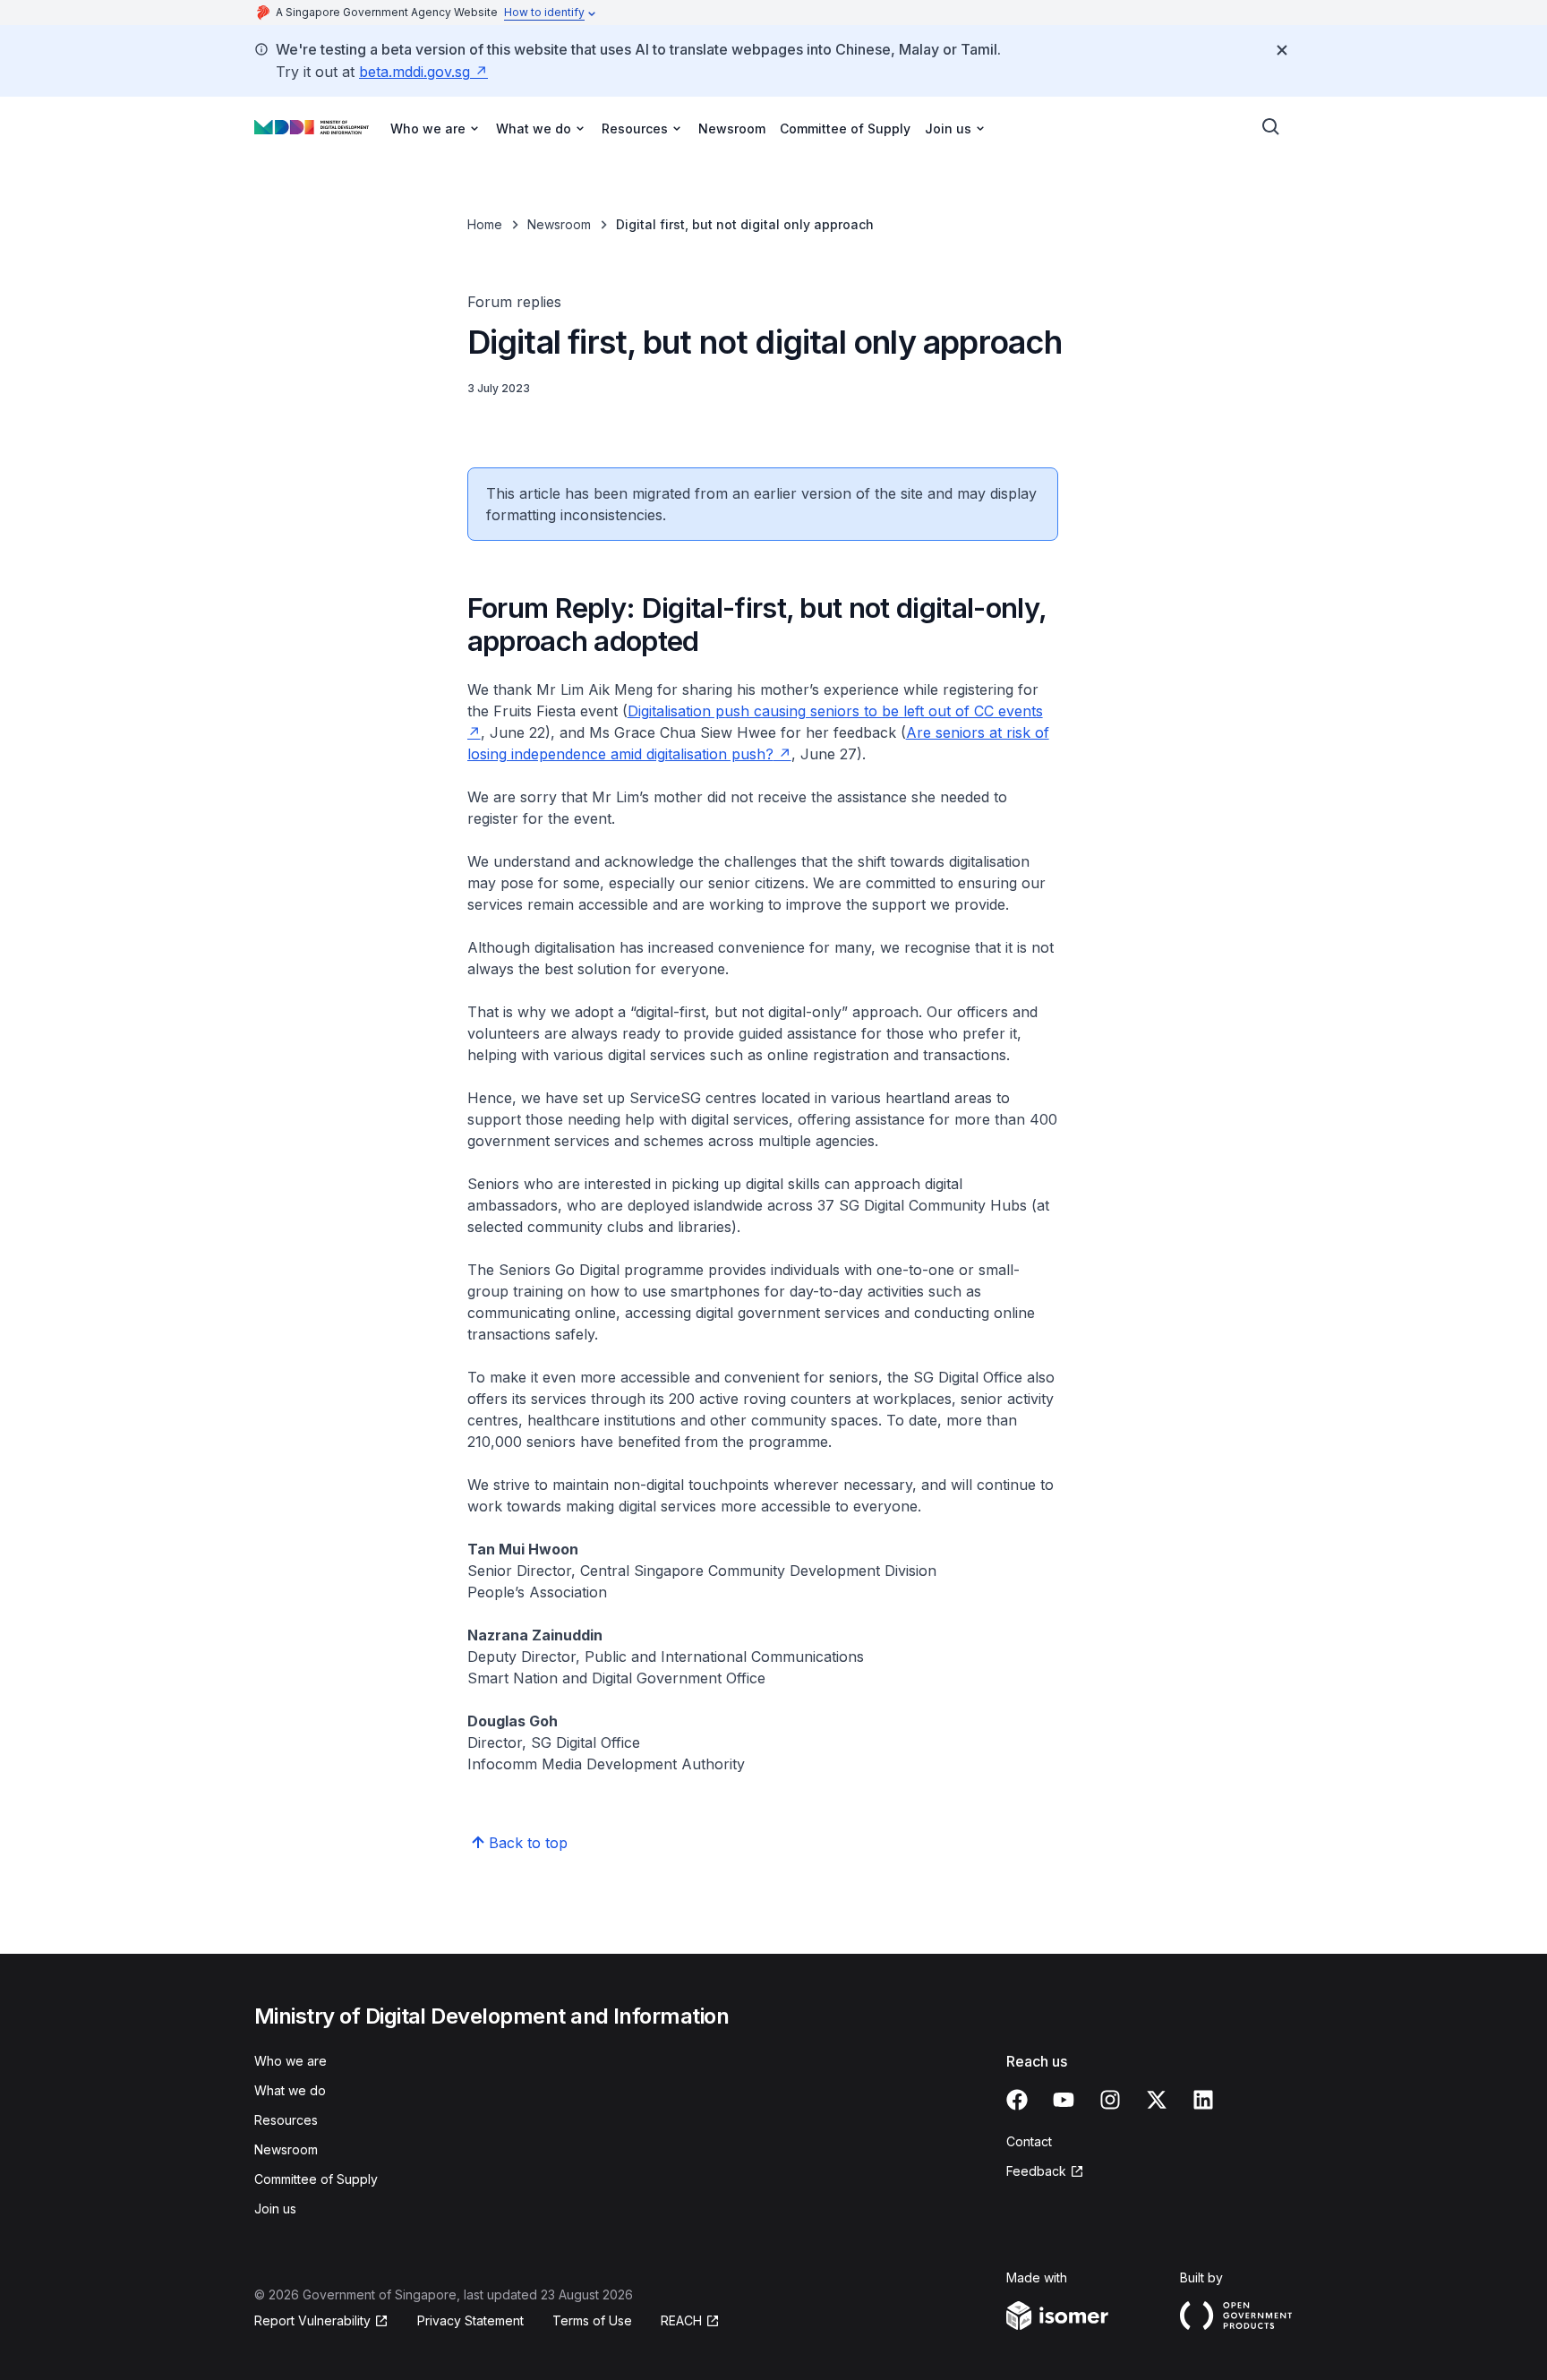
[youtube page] (1064, 2100)
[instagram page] (1110, 2100)
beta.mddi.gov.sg (415, 72)
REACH (681, 2320)
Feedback (1036, 2171)
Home (485, 224)
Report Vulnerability (312, 2320)
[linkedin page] (1203, 2100)
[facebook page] (1017, 2100)
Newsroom (732, 128)
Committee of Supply (845, 128)
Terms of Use (592, 2320)
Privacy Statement (470, 2320)
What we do (290, 2090)
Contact (1029, 2141)
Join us (275, 2209)
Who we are (291, 2061)
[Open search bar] (1271, 127)
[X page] (1157, 2100)
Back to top (528, 1843)
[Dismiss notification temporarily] (1282, 50)
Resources (286, 2120)
